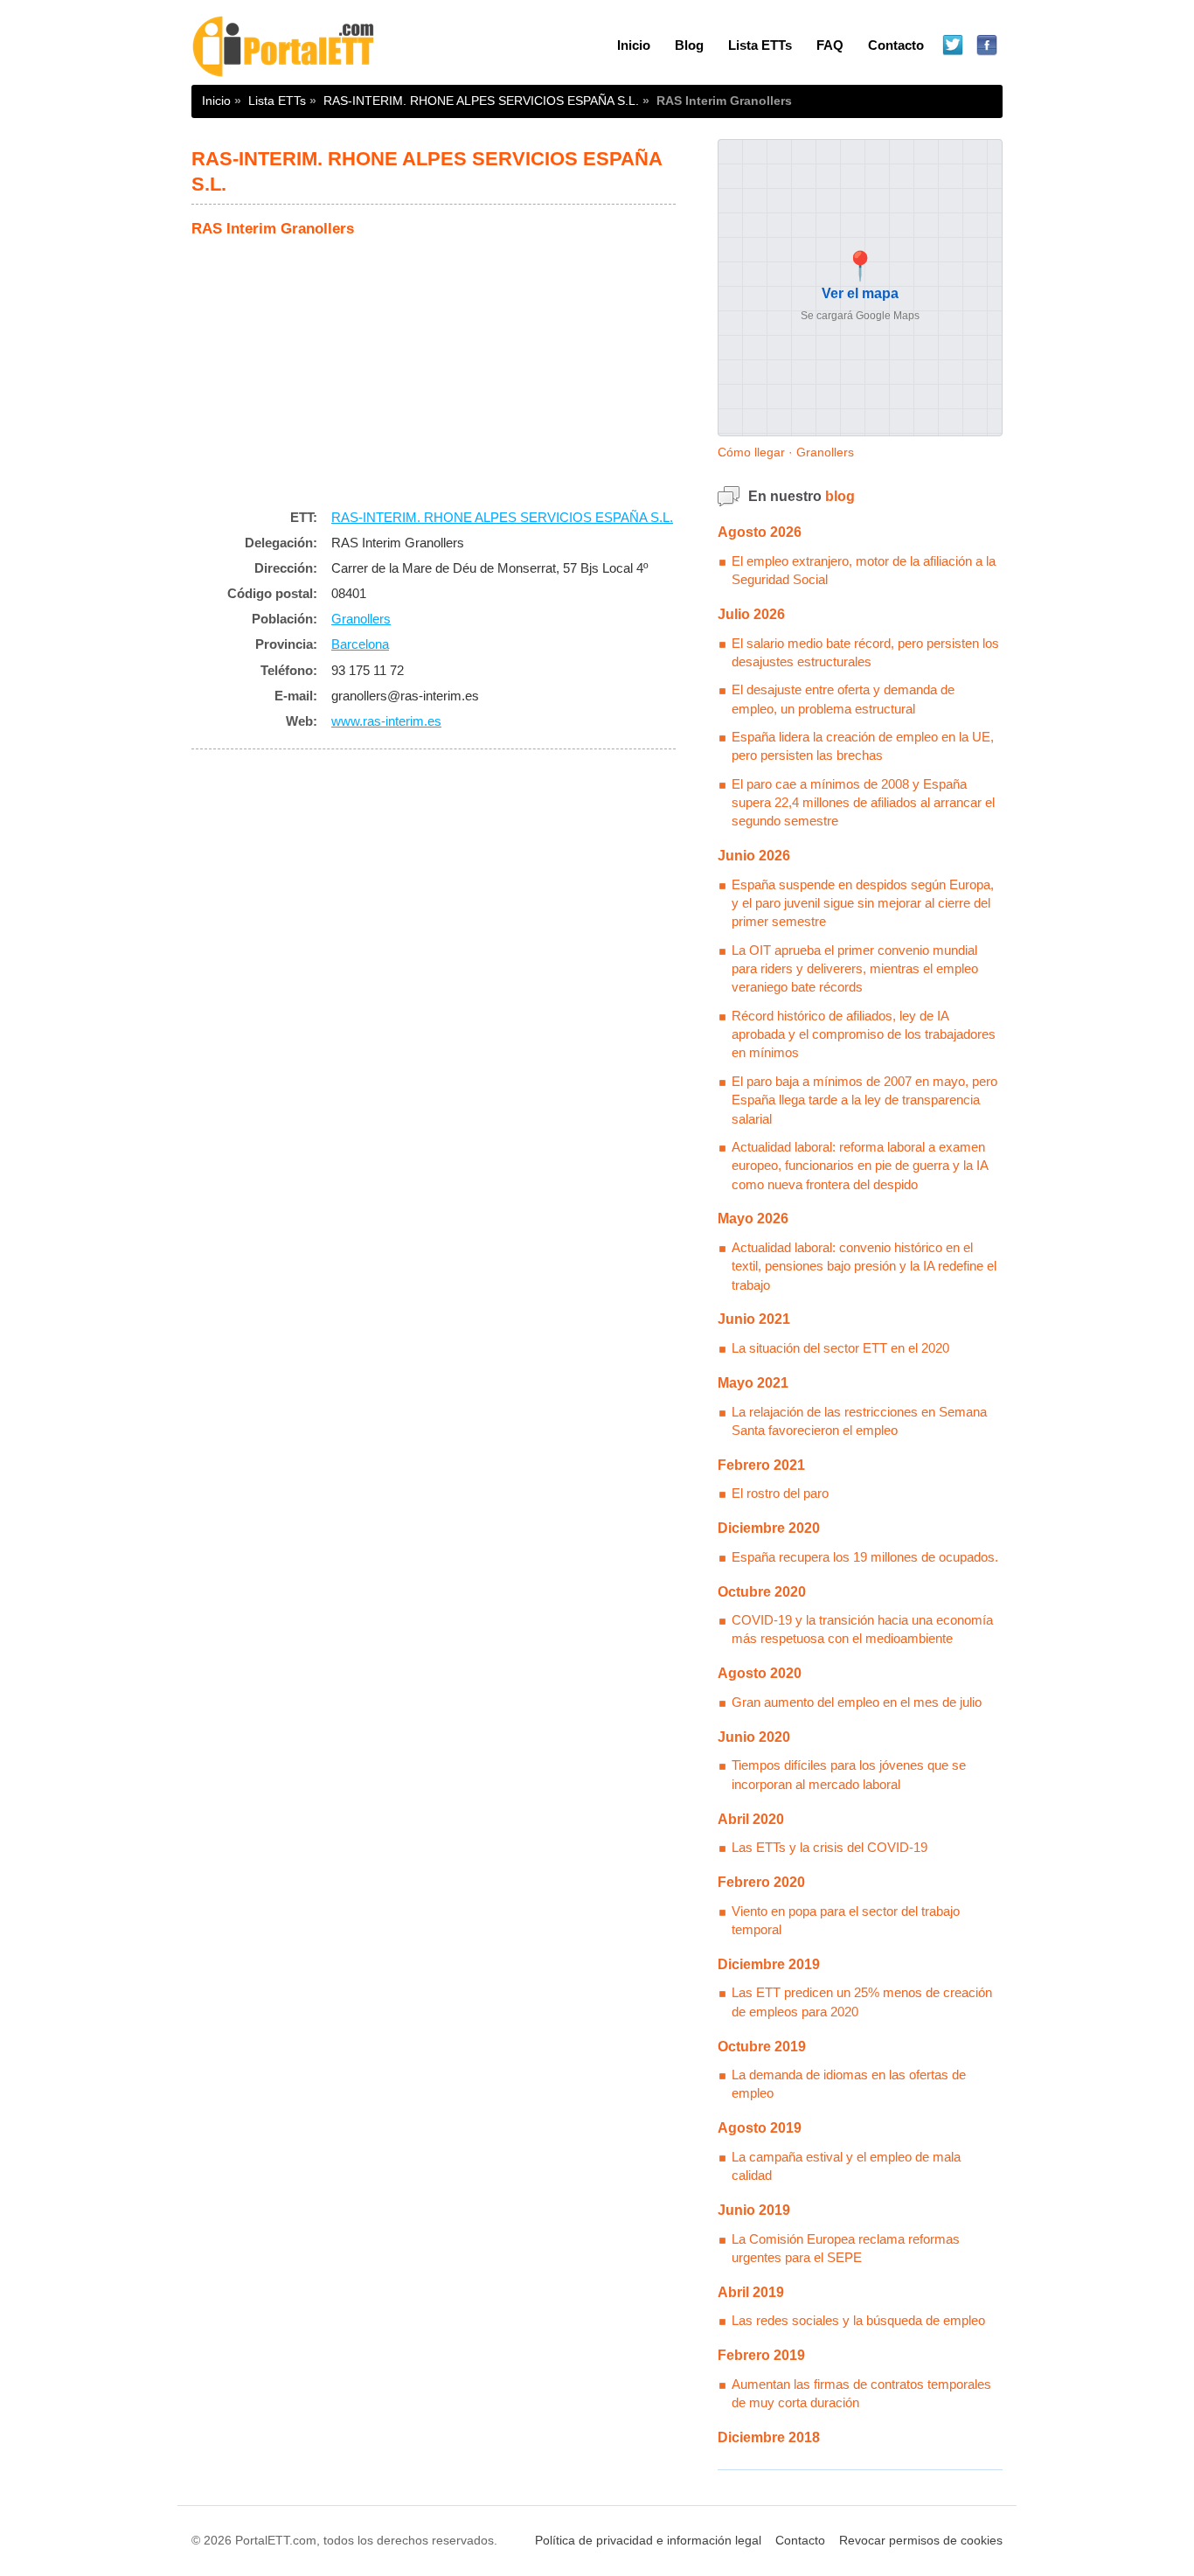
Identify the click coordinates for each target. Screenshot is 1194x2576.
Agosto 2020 (760, 1673)
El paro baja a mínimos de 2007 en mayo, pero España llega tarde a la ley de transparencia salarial (864, 1100)
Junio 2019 (754, 2210)
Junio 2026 (754, 856)
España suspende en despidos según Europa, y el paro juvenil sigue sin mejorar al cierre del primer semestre (863, 903)
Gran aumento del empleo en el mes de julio (857, 1702)
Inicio (634, 45)
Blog (689, 45)
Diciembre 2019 (769, 1964)
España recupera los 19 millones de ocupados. (865, 1557)
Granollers (361, 619)
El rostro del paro (780, 1493)
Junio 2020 (754, 1737)
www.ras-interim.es (386, 721)
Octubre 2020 (762, 1592)
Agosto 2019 (760, 2128)
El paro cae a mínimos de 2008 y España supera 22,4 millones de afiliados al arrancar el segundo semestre (863, 803)
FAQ (830, 45)
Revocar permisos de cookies (921, 2541)
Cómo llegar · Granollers (786, 452)
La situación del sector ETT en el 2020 (840, 1348)
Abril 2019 (751, 2292)
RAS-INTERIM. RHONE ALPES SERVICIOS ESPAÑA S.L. (481, 101)
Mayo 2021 (753, 1383)
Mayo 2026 (753, 1218)
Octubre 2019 (762, 2047)
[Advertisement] (434, 368)
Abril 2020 (751, 1819)
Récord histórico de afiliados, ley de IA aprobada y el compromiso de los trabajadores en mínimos (864, 1034)
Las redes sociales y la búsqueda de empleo (858, 2320)
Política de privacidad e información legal (648, 2541)
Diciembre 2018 (769, 2437)
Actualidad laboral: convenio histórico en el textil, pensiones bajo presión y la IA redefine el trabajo (864, 1266)
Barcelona (360, 644)
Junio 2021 (754, 1319)
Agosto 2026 (760, 532)
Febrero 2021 (761, 1465)
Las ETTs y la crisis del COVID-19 (830, 1847)
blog (840, 496)
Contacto (896, 45)
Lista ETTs (760, 45)
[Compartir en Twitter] (953, 46)
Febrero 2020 (761, 1882)
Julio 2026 (751, 614)
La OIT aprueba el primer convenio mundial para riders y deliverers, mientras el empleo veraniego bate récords (855, 969)
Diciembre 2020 (769, 1528)
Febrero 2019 (761, 2355)
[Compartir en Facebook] (987, 46)
